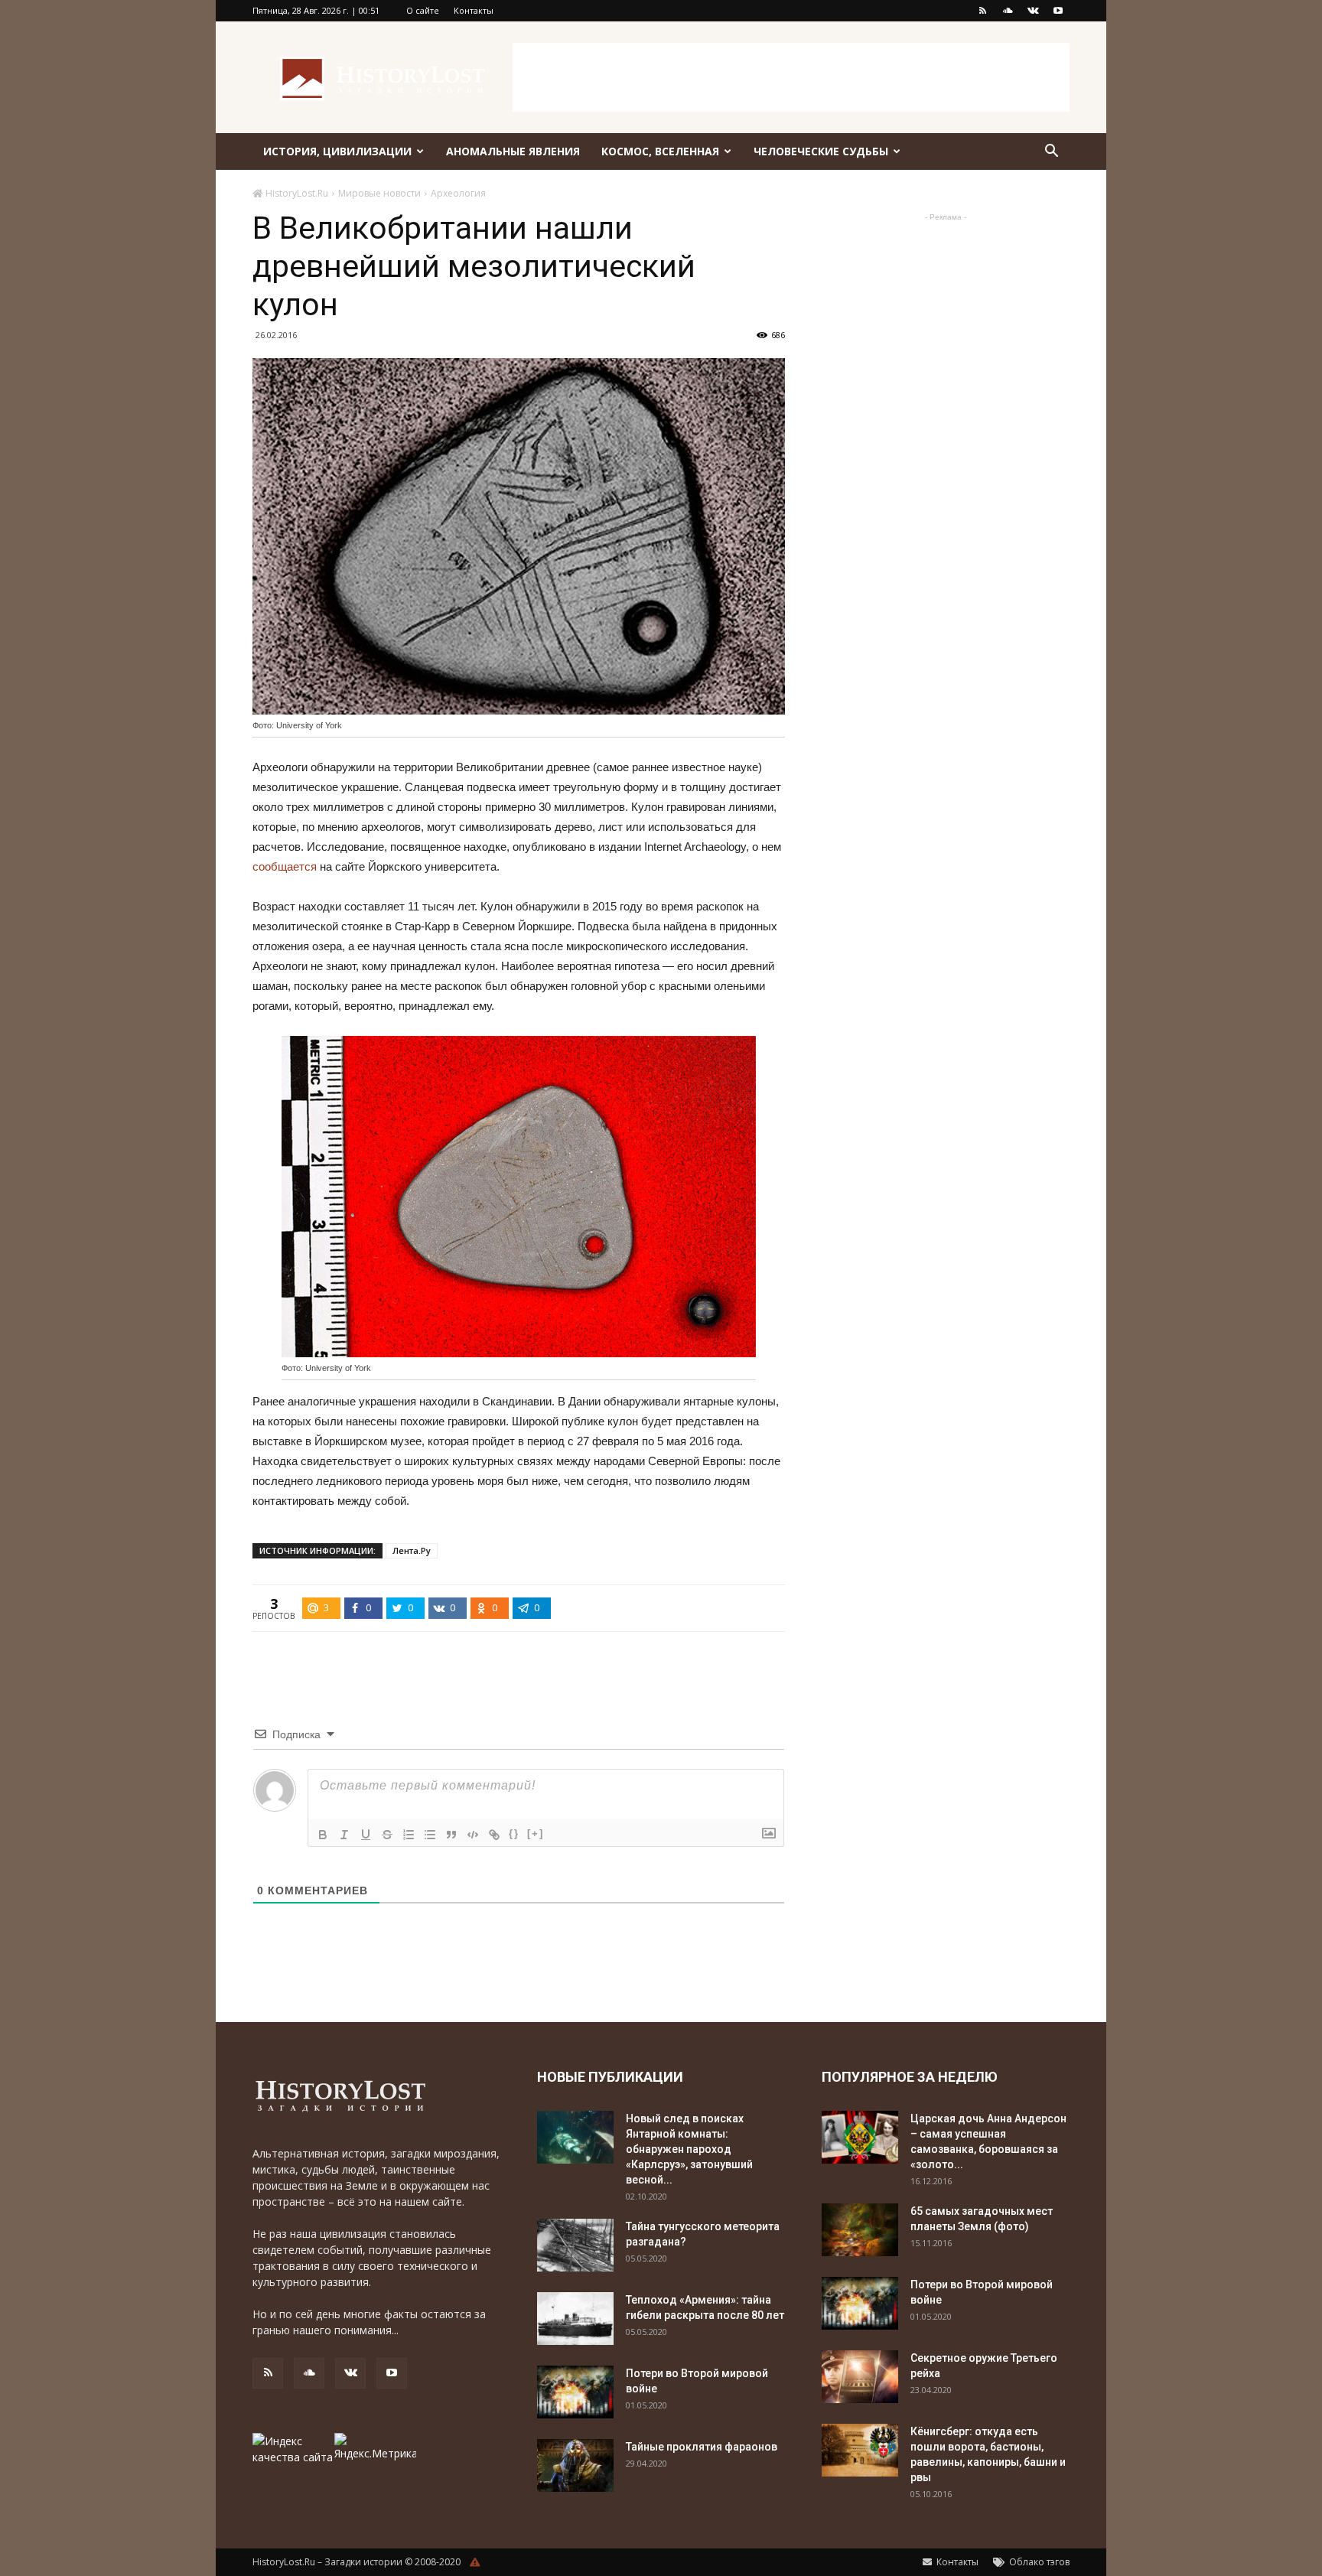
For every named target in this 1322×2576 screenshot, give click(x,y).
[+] (536, 1833)
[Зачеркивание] (387, 1835)
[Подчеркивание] (366, 1835)
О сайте (423, 10)
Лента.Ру (412, 1550)
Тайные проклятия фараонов (702, 2447)
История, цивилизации (337, 151)
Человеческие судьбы (821, 151)
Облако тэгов (1038, 2562)
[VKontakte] (1033, 11)
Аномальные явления (513, 151)
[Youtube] (1058, 11)
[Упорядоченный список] (409, 1835)
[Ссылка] (494, 1835)
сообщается (285, 866)
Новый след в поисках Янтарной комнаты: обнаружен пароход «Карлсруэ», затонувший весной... (689, 2149)
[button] (1051, 153)
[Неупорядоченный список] (430, 1835)
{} (514, 1833)
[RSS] (982, 11)
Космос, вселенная (660, 151)
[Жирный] (323, 1835)
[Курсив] (344, 1835)
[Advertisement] (791, 77)
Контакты (474, 10)
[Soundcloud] (1008, 11)
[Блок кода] (473, 1835)
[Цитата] (451, 1835)
